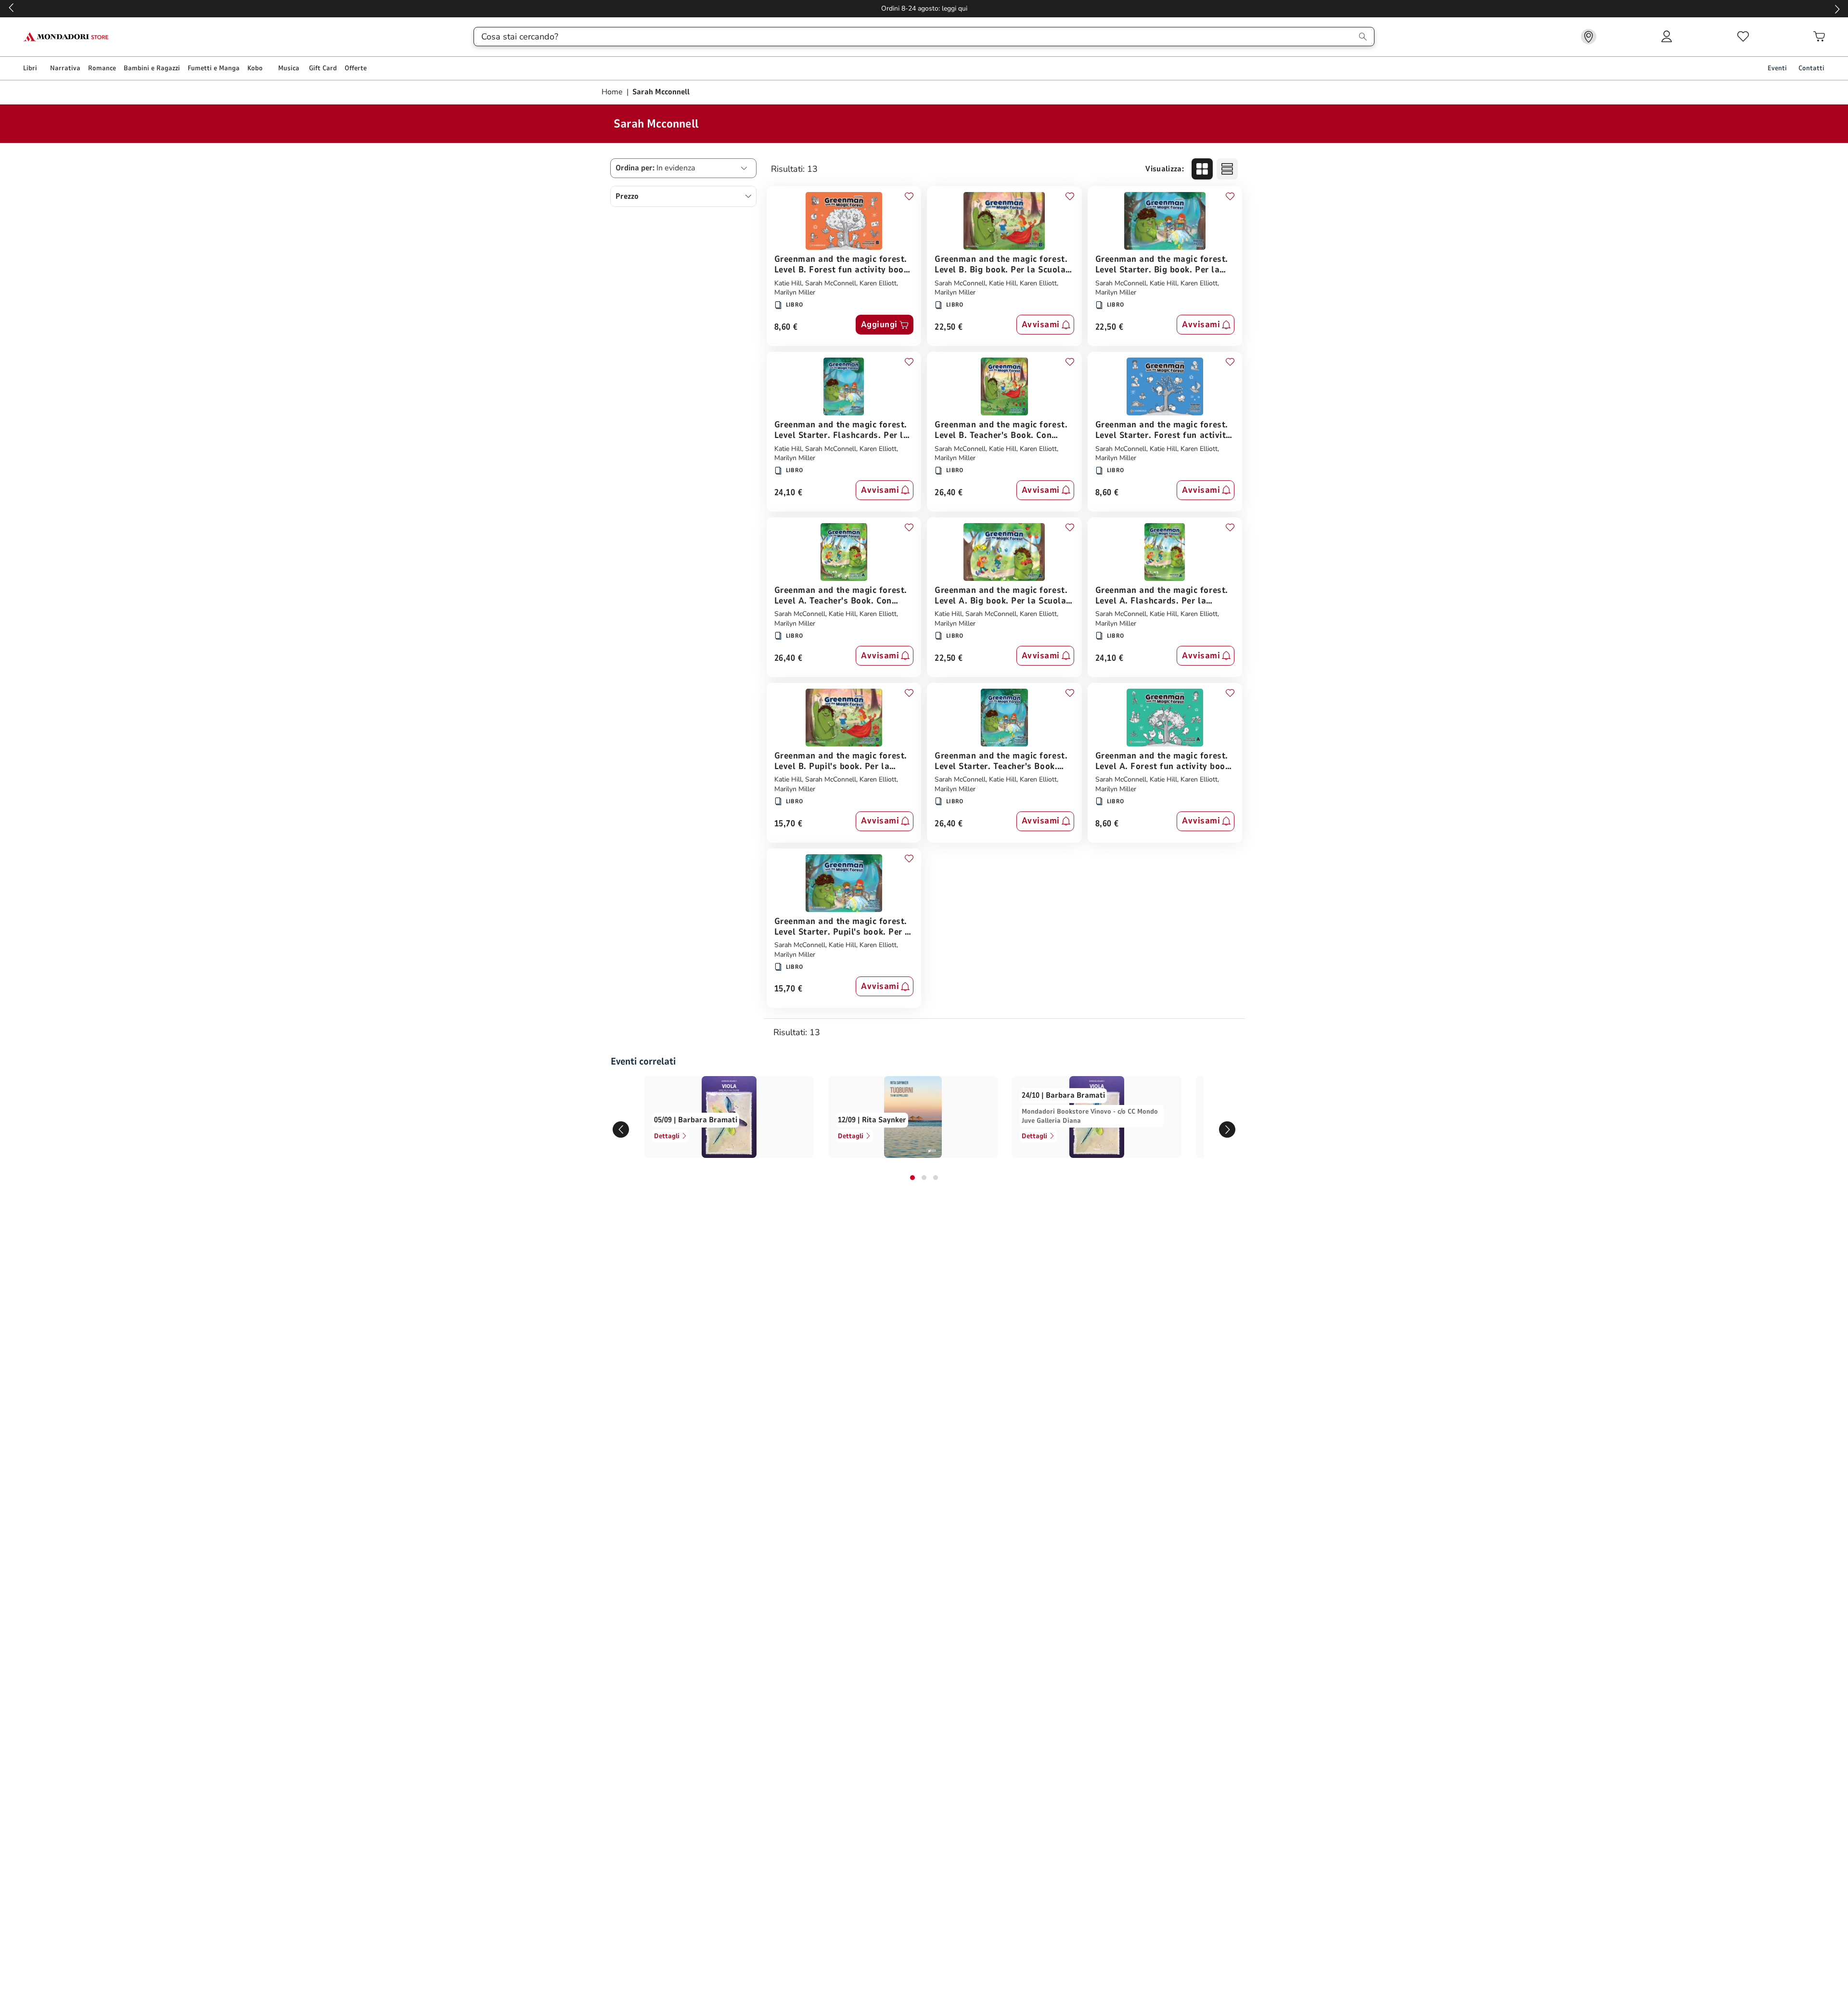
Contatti (1811, 68)
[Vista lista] (1227, 169)
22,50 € (949, 327)
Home (613, 92)
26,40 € (949, 493)
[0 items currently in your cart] (1819, 37)
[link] (1589, 37)
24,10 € (789, 493)
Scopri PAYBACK (924, 8)
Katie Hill (788, 283)
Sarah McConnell (831, 283)
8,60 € (786, 327)
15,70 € (789, 824)
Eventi (1777, 68)
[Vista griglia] (1202, 169)
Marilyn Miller (795, 292)
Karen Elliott (878, 283)
